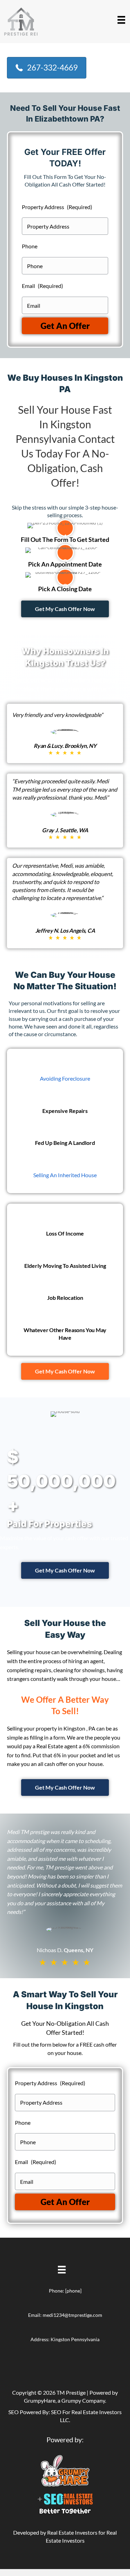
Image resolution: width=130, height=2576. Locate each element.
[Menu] (121, 20)
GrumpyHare (40, 2400)
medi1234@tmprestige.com (72, 2315)
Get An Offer (65, 326)
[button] (65, 609)
